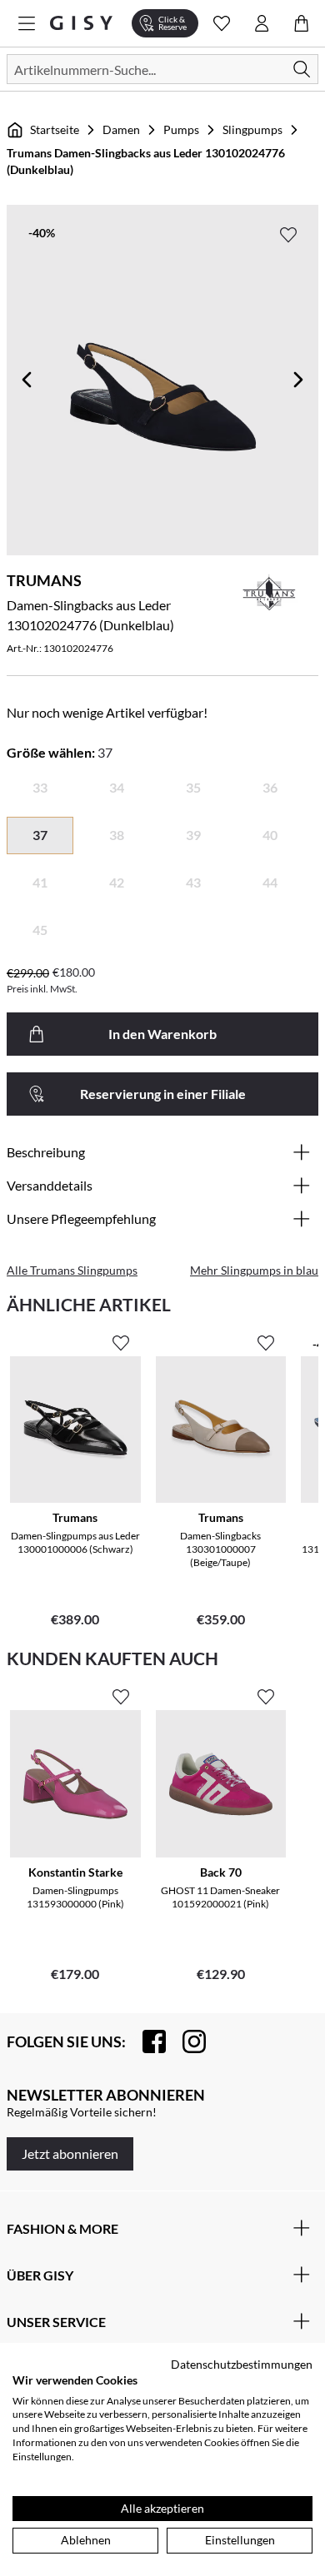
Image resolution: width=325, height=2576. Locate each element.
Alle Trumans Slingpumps (72, 1270)
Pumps (181, 129)
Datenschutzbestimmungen (242, 2364)
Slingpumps (252, 129)
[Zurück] (27, 380)
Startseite (55, 129)
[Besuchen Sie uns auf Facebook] (146, 2041)
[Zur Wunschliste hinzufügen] (288, 235)
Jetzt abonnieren (70, 2153)
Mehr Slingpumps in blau (254, 1270)
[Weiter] (298, 380)
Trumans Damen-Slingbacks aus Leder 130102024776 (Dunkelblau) (146, 161)
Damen (121, 129)
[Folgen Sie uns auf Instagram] (186, 2041)
